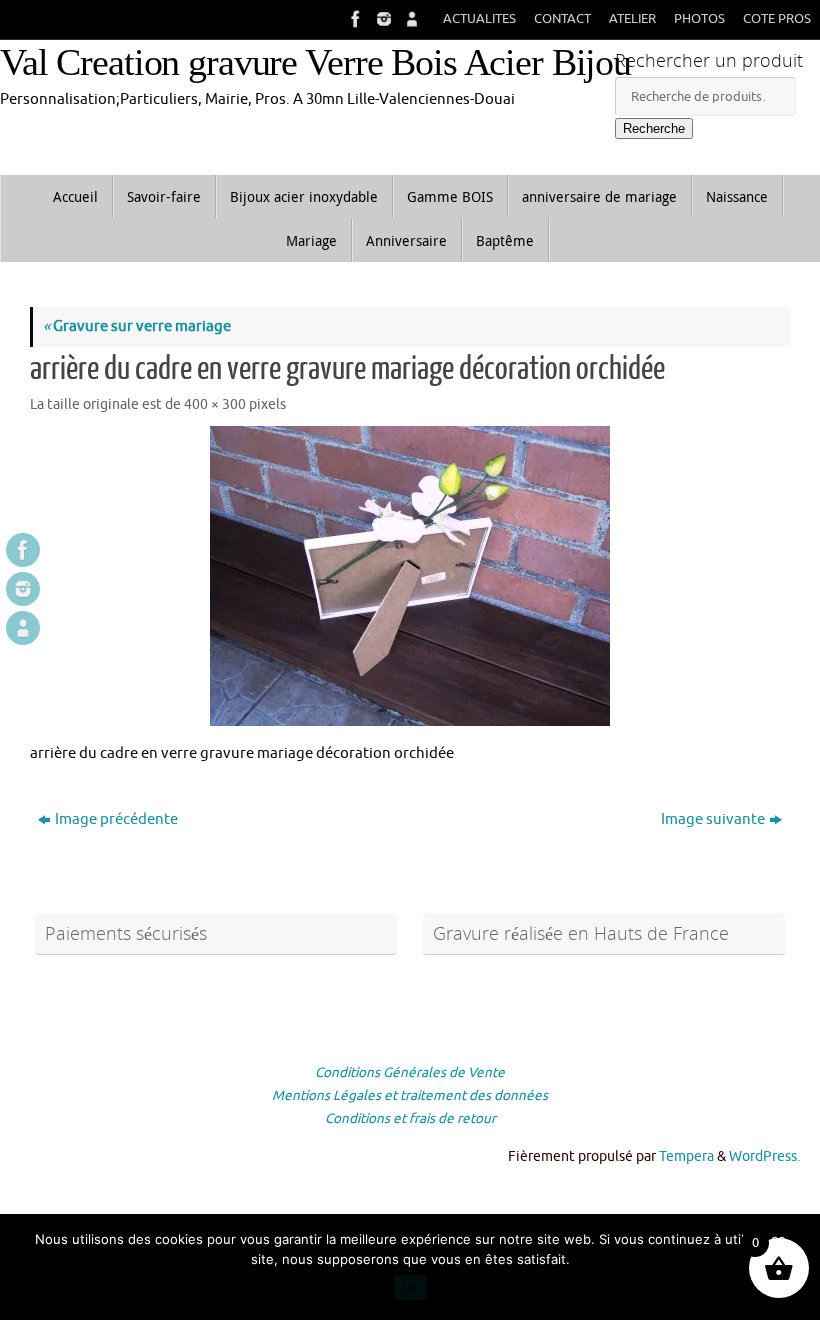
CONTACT (562, 19)
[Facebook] (354, 19)
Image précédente (116, 819)
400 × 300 (215, 404)
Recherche (654, 128)
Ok (410, 1287)
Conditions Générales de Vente (410, 1072)
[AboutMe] (410, 19)
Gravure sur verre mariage (137, 326)
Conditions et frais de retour (410, 1118)
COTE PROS (777, 19)
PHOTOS (699, 19)
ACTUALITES (479, 19)
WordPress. (764, 1156)
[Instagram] (382, 19)
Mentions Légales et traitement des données (410, 1095)
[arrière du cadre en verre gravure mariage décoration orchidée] (410, 576)
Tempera (686, 1156)
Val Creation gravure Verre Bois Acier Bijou (315, 62)
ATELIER (632, 19)
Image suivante (713, 819)
